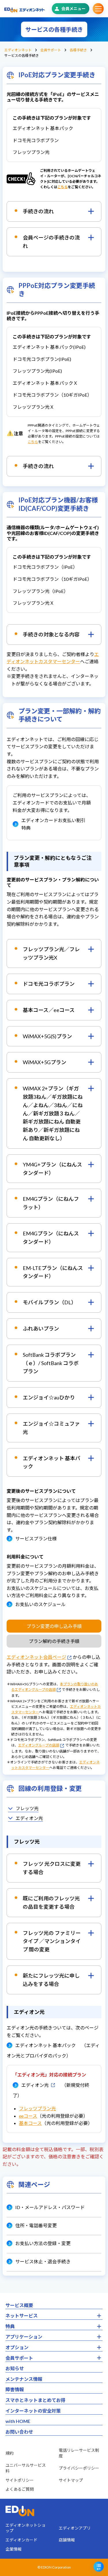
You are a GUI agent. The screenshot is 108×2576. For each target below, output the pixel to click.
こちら (62, 187)
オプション (17, 2347)
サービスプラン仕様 (36, 1538)
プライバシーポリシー (79, 2468)
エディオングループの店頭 (39, 1745)
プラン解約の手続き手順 (54, 1641)
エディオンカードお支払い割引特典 (53, 824)
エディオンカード (21, 2540)
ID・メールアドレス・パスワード (50, 2207)
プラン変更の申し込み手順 (54, 1626)
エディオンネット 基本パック (46, 2045)
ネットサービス (22, 2316)
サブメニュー (98, 9)
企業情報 (14, 2549)
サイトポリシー (20, 2480)
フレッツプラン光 (37, 2108)
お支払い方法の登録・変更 (43, 2243)
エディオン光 (29, 1818)
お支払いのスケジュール (40, 1604)
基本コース (30, 2123)
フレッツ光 (27, 1808)
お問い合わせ (19, 2432)
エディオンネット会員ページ (36, 1657)
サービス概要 (19, 2305)
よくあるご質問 (20, 2489)
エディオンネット (18, 50)
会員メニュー (73, 9)
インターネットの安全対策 (33, 2411)
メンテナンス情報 (24, 2379)
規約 (10, 2453)
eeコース (28, 2116)
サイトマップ (71, 2480)
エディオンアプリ (75, 2528)
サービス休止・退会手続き (43, 2261)
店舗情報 (67, 2540)
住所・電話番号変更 (36, 2225)
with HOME (18, 2421)
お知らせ (15, 2368)
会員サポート (51, 50)
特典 (10, 2326)
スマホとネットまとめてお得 (35, 2400)
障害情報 (15, 2389)
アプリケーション (24, 2337)
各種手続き (78, 50)
